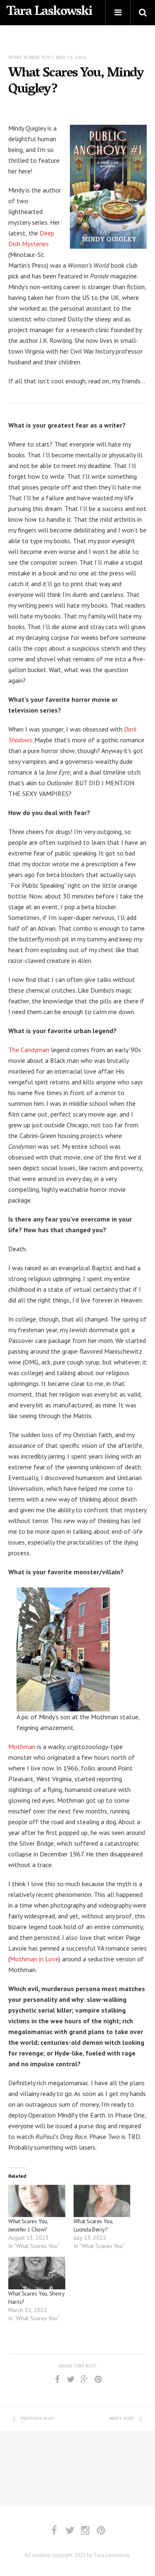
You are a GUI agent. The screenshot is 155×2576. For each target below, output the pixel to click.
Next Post (122, 2419)
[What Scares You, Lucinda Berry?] (102, 2201)
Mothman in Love (34, 1959)
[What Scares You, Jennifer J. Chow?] (37, 2201)
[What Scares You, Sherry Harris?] (37, 2273)
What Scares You (30, 58)
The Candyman (29, 1050)
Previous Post (37, 2419)
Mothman (22, 1747)
